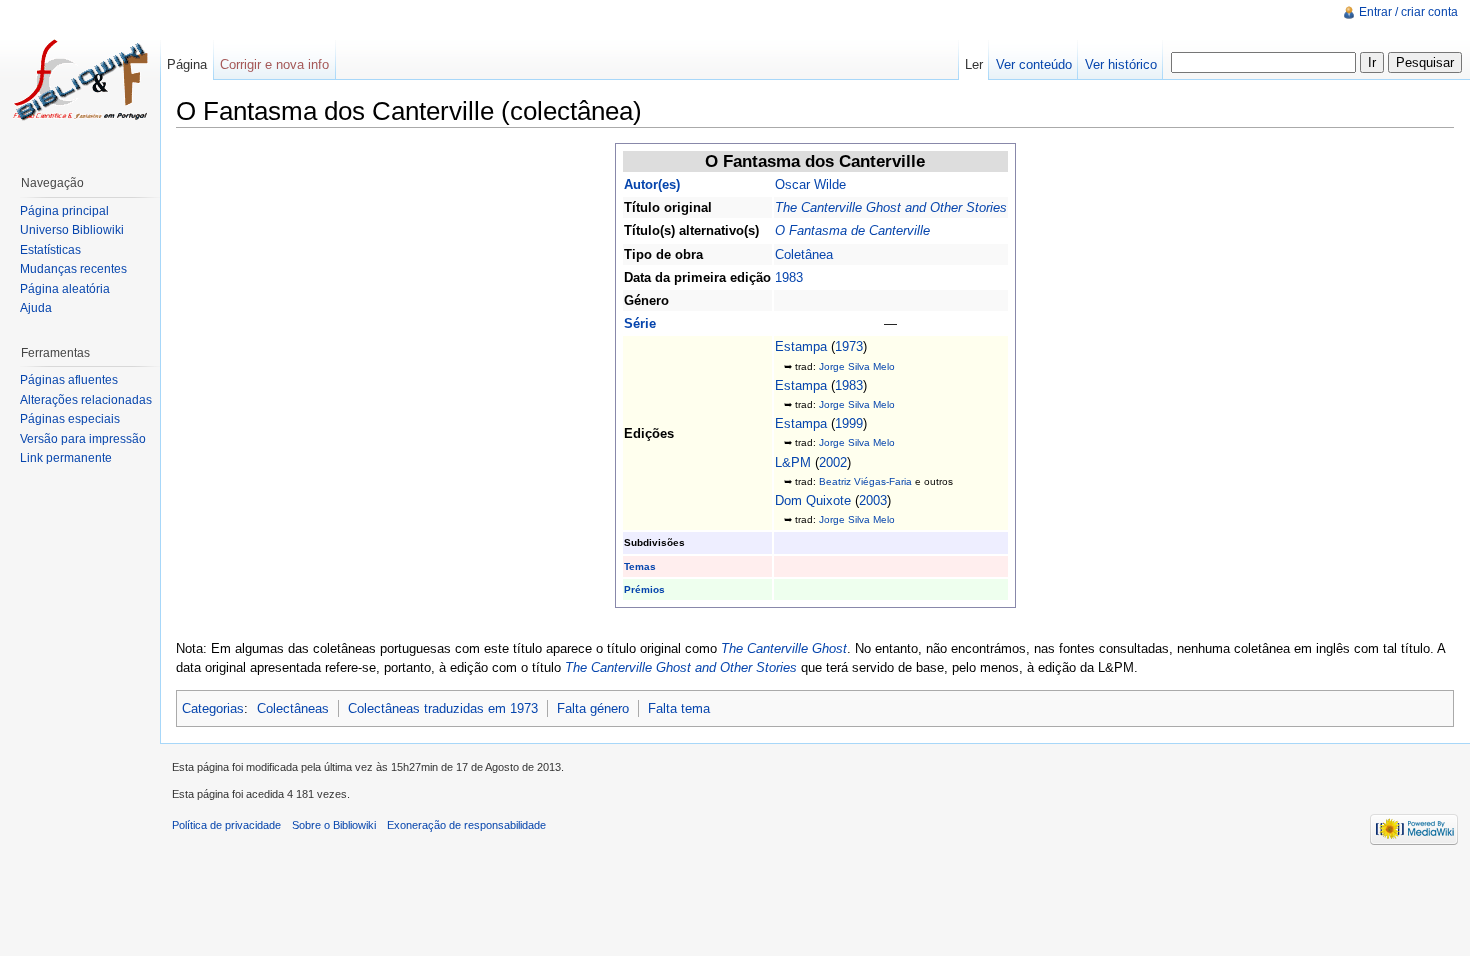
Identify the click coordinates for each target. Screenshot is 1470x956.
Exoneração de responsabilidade (466, 825)
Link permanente (66, 458)
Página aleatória (65, 289)
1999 (849, 423)
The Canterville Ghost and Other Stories (891, 207)
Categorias (213, 708)
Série (640, 323)
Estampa (801, 346)
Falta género (593, 708)
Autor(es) (652, 184)
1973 (849, 346)
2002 (833, 462)
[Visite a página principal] (80, 80)
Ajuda (36, 308)
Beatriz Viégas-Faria (865, 481)
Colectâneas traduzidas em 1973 (443, 708)
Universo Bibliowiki (72, 230)
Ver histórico (1121, 64)
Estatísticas (50, 250)
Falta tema (679, 708)
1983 (789, 277)
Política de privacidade (226, 825)
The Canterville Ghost (784, 648)
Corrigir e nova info (274, 64)
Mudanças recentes (73, 269)
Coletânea (804, 254)
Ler (974, 64)
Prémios (644, 589)
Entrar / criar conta (1408, 12)
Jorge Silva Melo (857, 366)
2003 (873, 500)
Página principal (64, 211)
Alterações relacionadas (86, 400)
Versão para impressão (83, 439)
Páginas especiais (70, 419)
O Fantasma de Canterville (852, 230)
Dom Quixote (813, 500)
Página (187, 64)
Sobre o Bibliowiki (334, 825)
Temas (640, 566)
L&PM (793, 462)
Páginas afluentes (69, 380)
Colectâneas (293, 708)
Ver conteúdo (1034, 64)
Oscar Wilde (810, 184)
